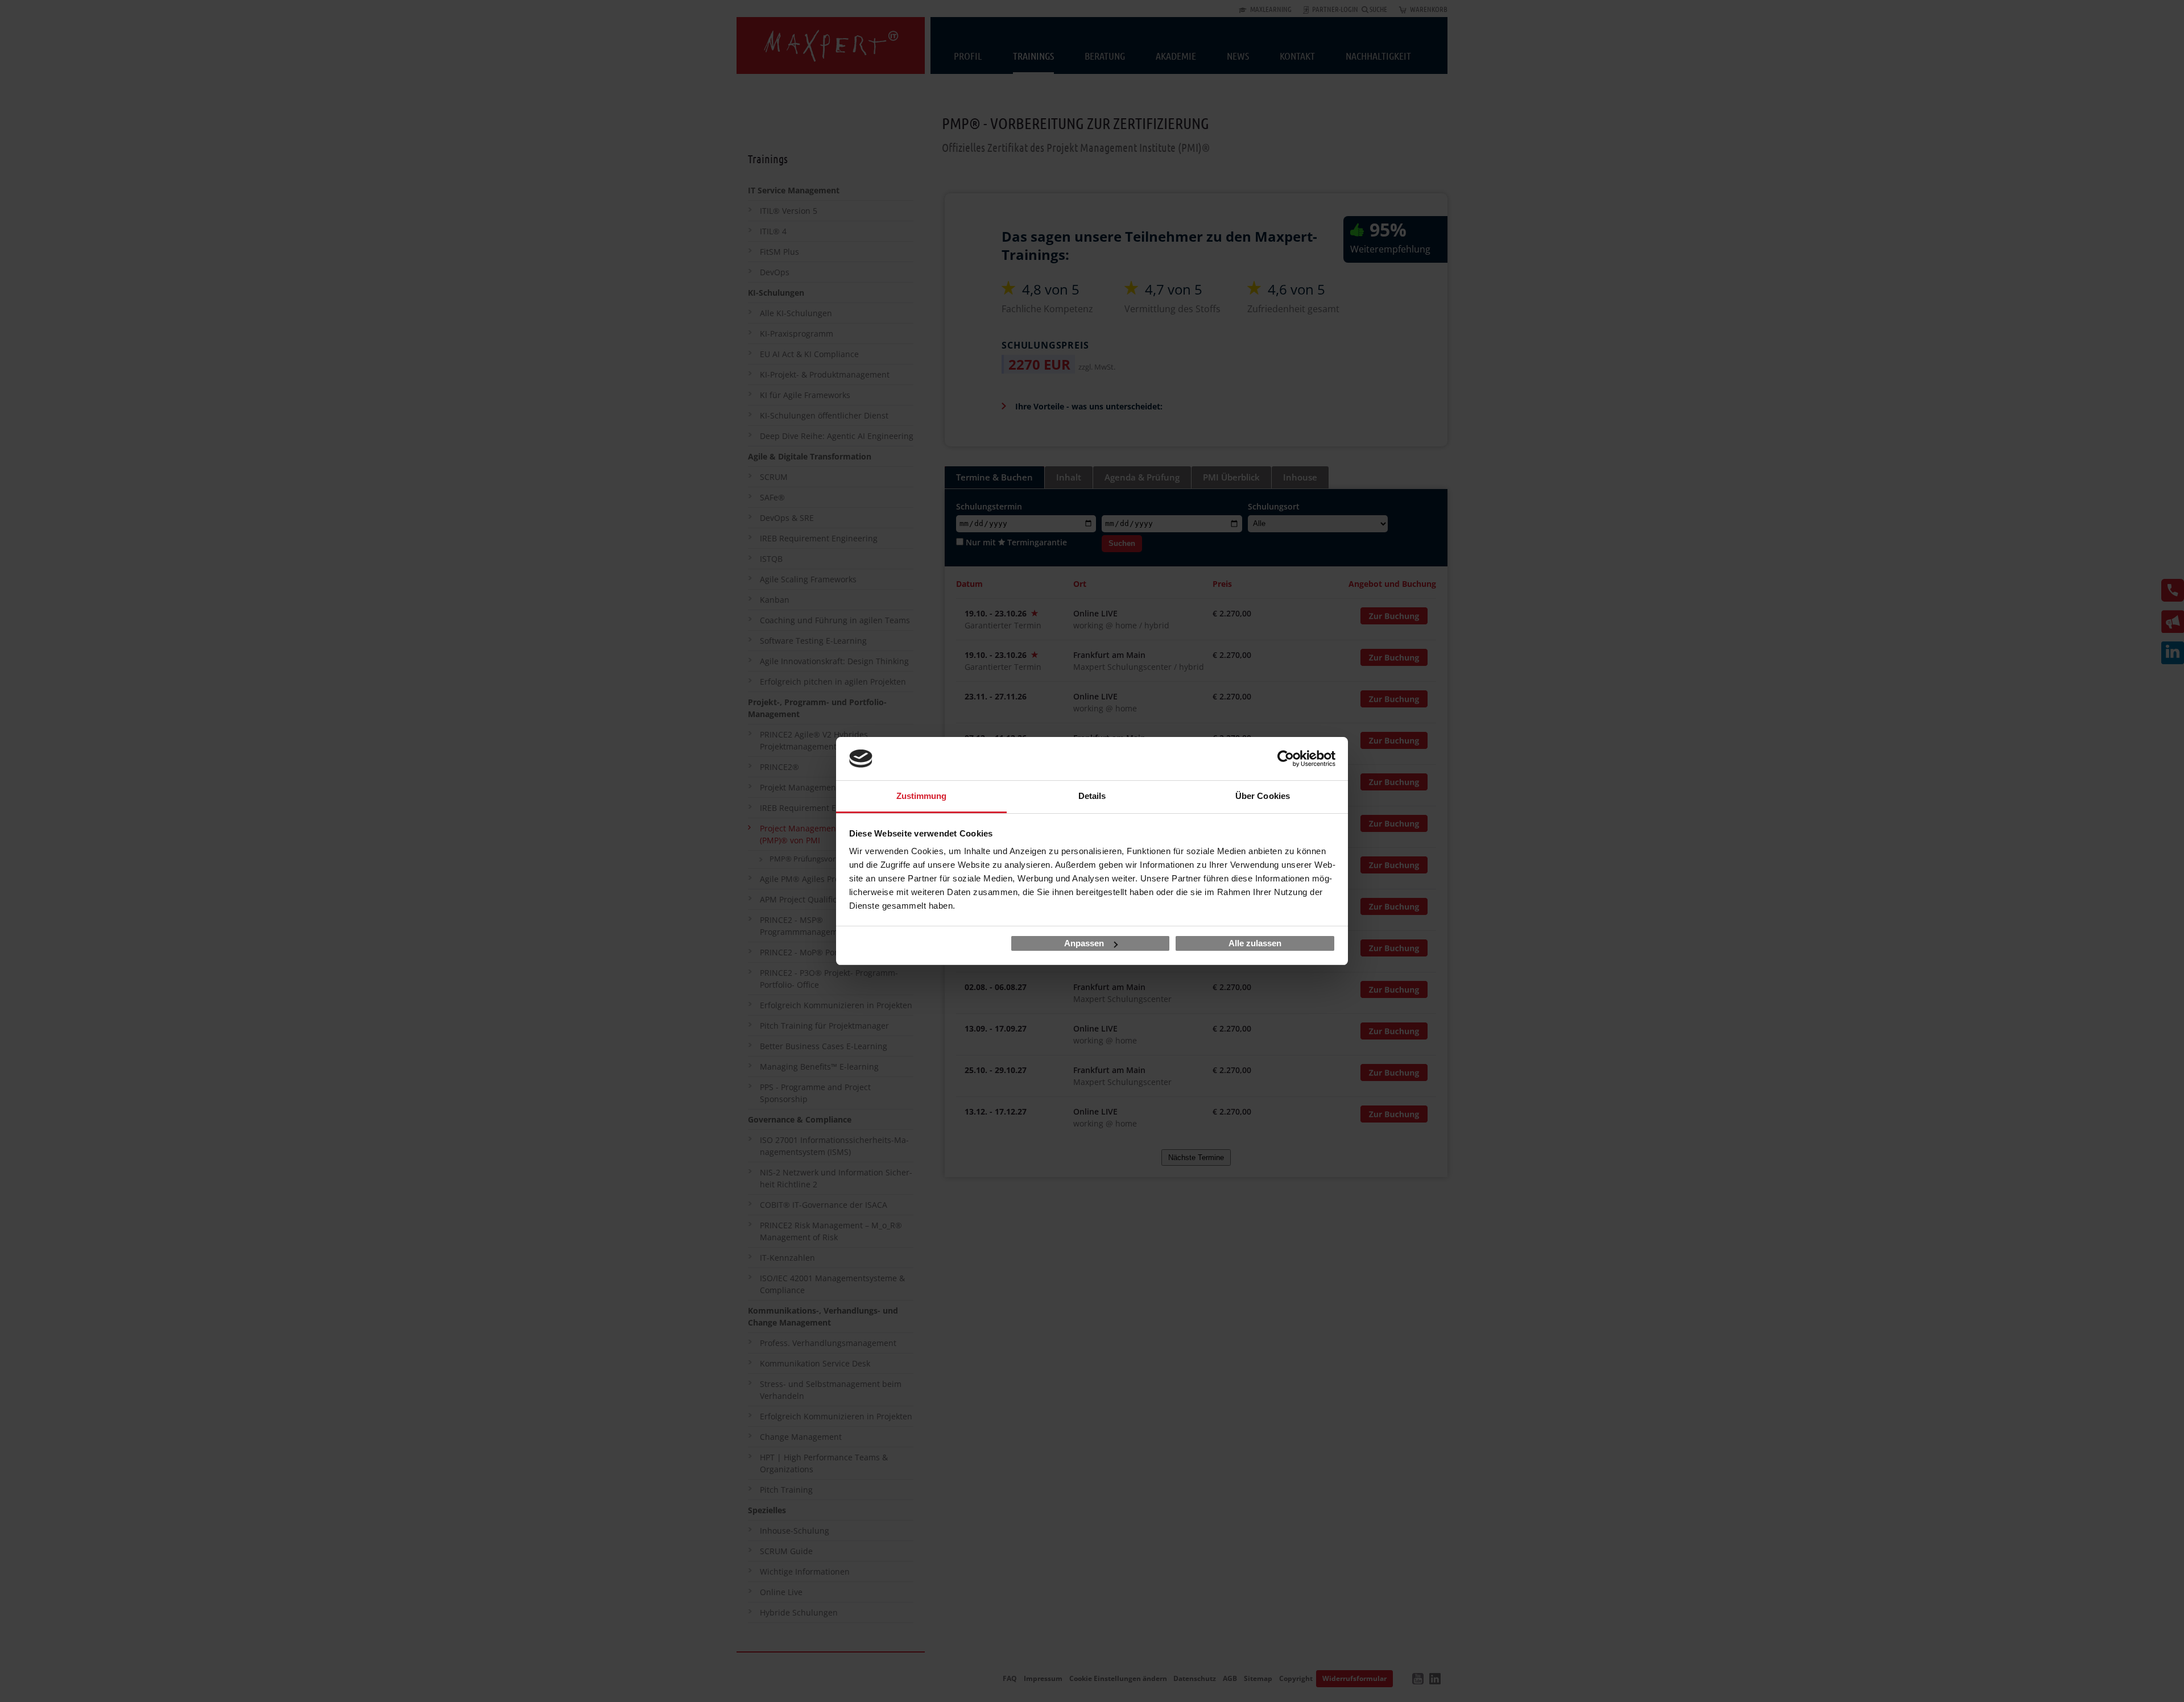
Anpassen (1084, 943)
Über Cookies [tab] (1263, 796)
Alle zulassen (1255, 943)
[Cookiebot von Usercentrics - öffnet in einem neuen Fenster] (1286, 759)
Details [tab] (1092, 796)
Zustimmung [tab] (922, 796)
